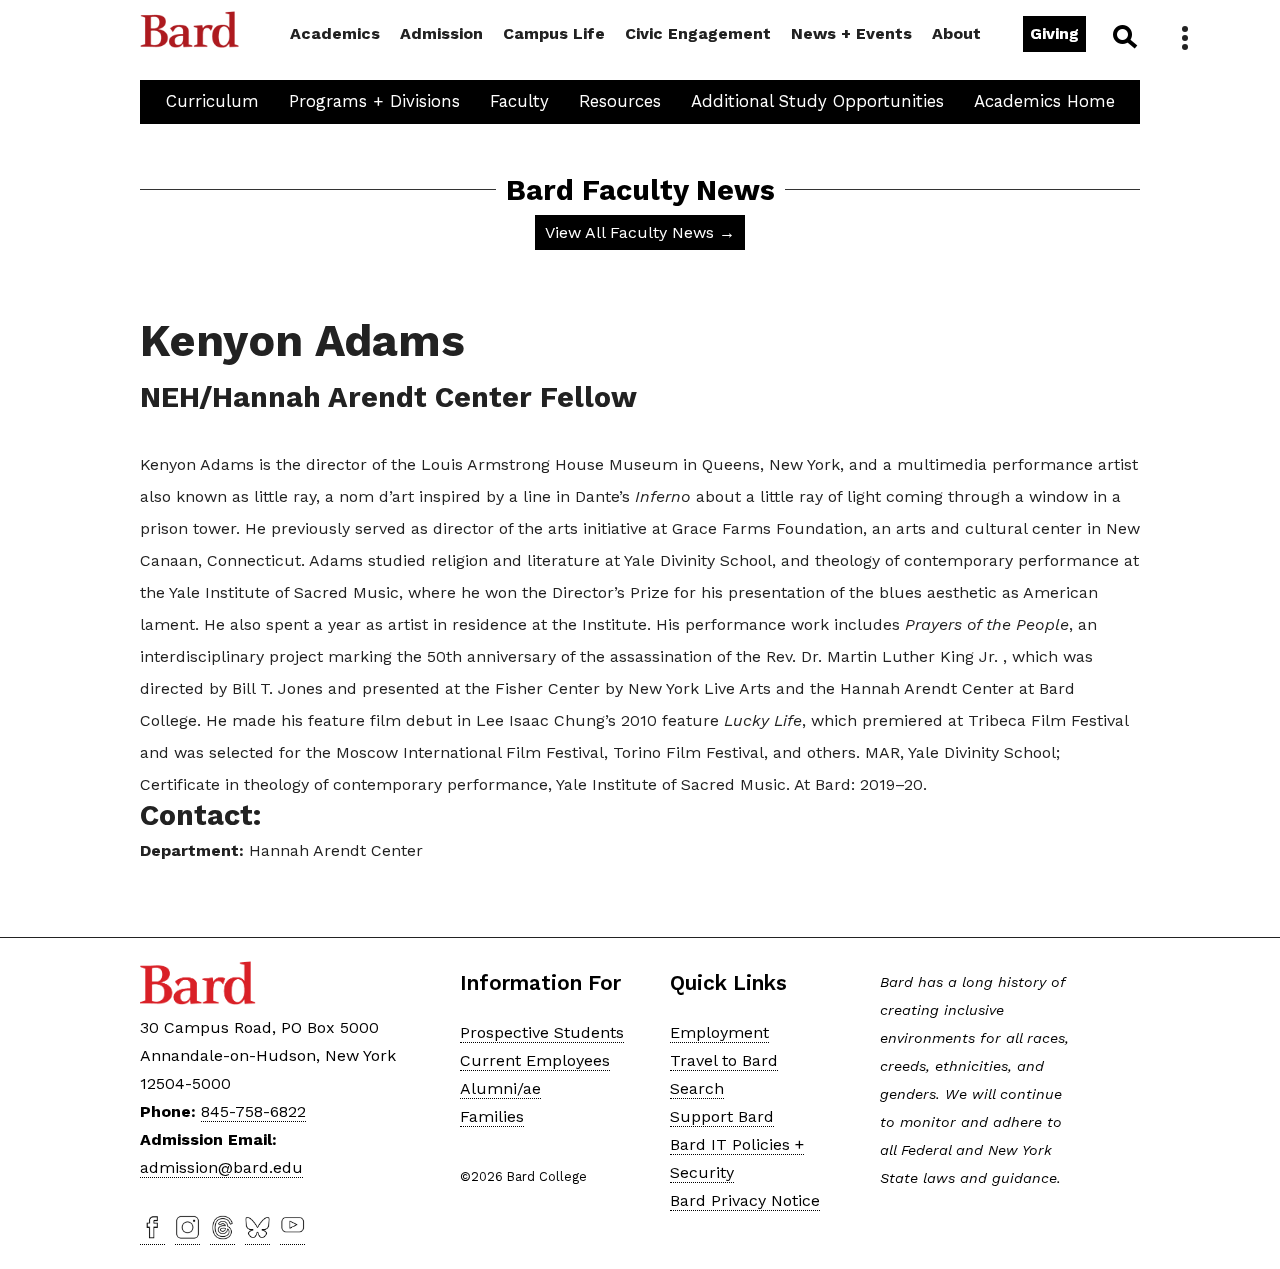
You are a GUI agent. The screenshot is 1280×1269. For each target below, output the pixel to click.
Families (492, 1116)
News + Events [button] (851, 33)
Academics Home (1044, 101)
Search (1123, 36)
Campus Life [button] (554, 33)
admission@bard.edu (221, 1167)
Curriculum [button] (212, 101)
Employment (719, 1032)
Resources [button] (620, 101)
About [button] (956, 33)
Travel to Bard (724, 1060)
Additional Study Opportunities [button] (817, 101)
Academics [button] (335, 33)
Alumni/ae (500, 1088)
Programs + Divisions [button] (374, 101)
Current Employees (535, 1060)
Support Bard (722, 1116)
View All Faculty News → (640, 232)
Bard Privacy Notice (745, 1200)
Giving (1054, 33)
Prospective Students (542, 1032)
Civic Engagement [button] (698, 33)
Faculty (519, 101)
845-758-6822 (253, 1111)
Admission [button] (441, 33)
